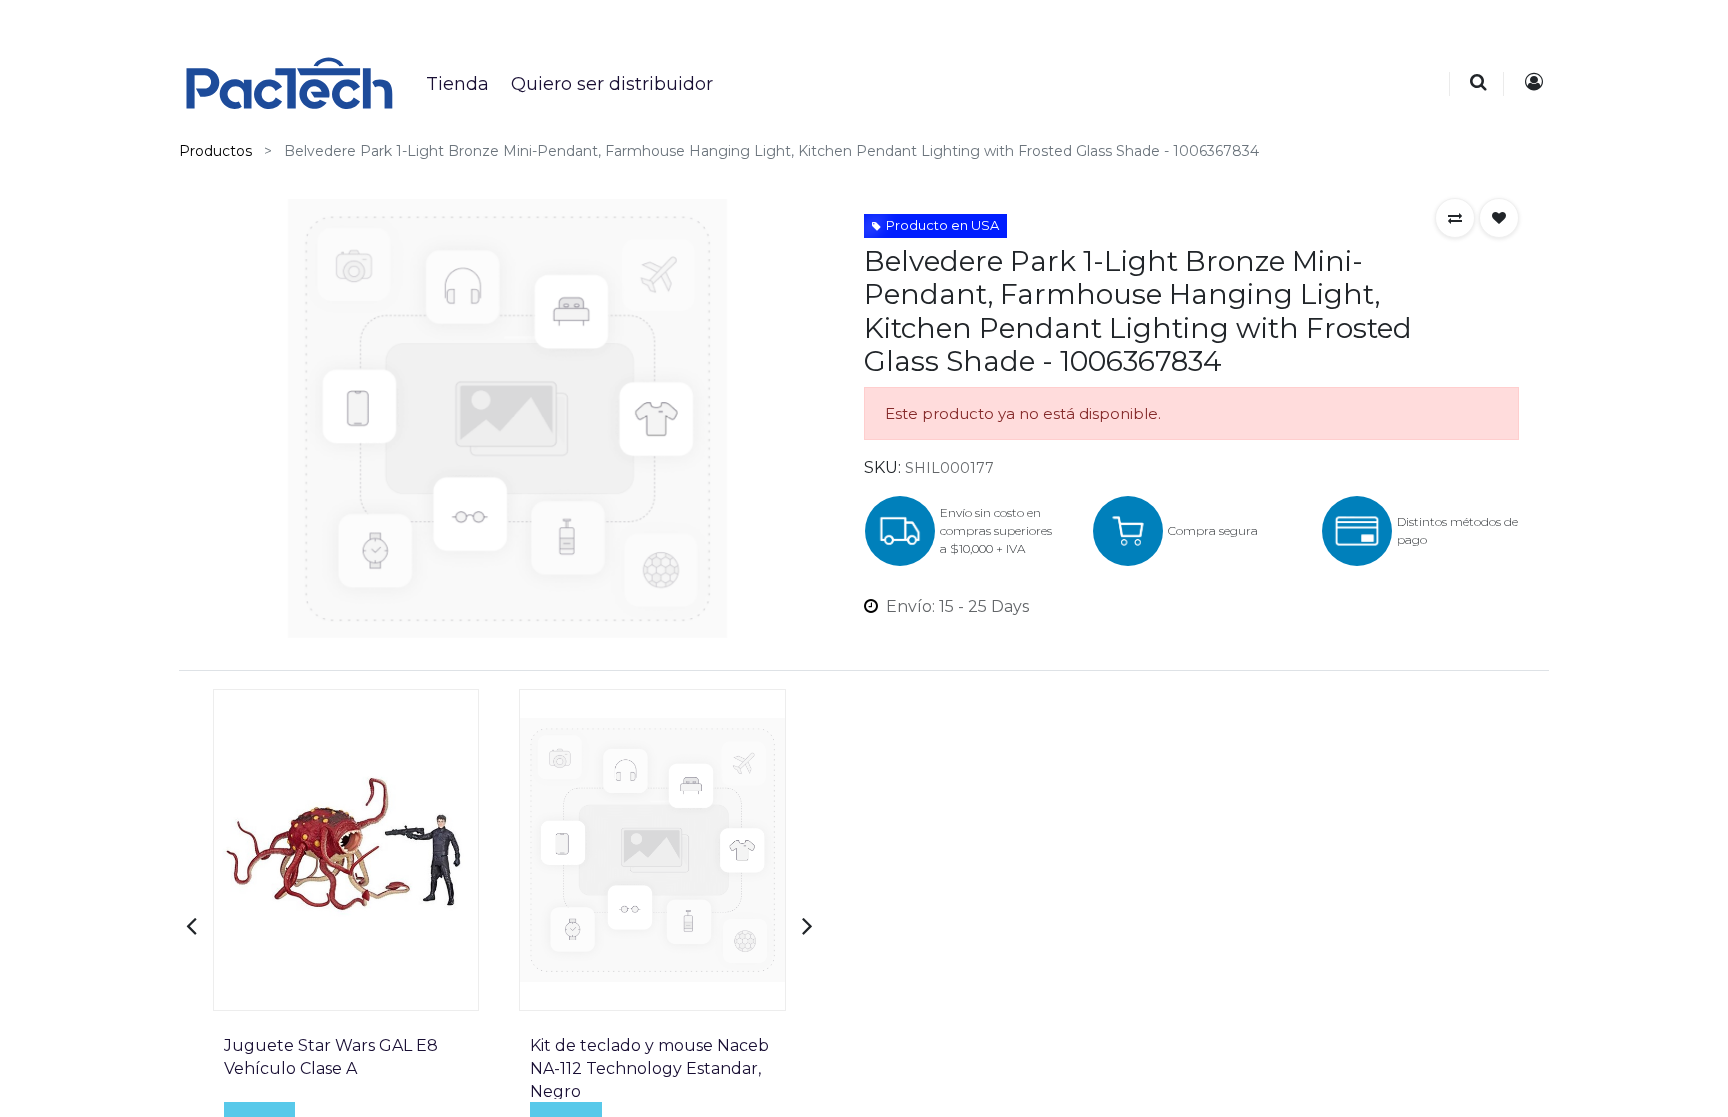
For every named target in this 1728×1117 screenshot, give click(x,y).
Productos (215, 151)
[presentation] (191, 925)
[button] (1455, 218)
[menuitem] (456, 84)
